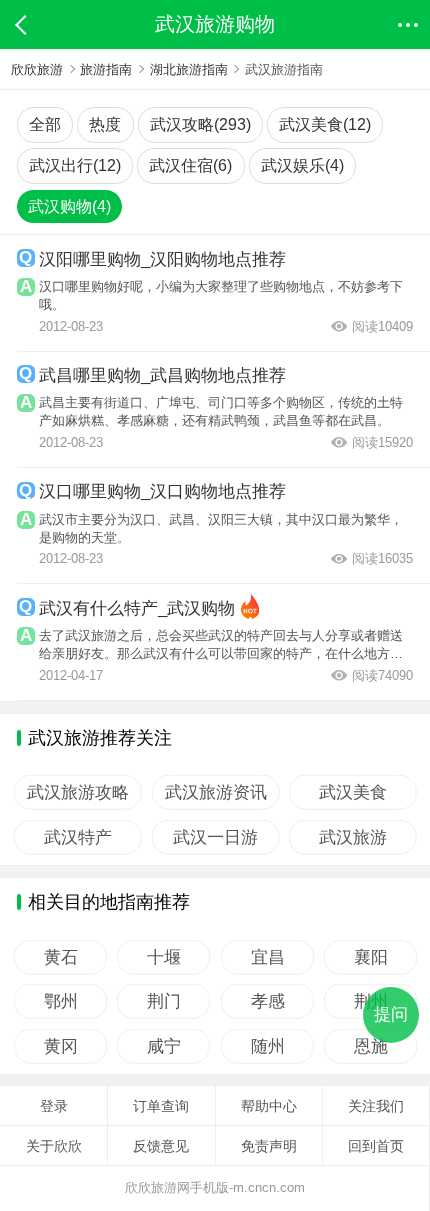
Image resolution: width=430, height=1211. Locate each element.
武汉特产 (78, 837)
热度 (105, 124)
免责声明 (269, 1146)
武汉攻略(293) (200, 124)
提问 (391, 1014)
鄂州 (61, 1001)
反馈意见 (161, 1146)
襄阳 (370, 957)
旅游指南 (106, 69)
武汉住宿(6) (190, 165)
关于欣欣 (54, 1146)
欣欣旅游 (37, 69)
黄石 (61, 957)
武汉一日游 (215, 837)
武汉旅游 (353, 837)
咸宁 (164, 1046)
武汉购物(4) (69, 206)
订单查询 (161, 1106)
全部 (45, 124)
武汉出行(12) (75, 165)
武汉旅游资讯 (215, 792)
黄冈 (61, 1046)
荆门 (164, 1001)
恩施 (370, 1046)
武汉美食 (353, 792)
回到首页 (376, 1146)
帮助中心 (269, 1106)
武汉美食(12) (325, 124)
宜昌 (267, 957)
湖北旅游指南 (189, 69)
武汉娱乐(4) (302, 165)
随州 (267, 1046)
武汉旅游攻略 (78, 792)
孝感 (267, 1001)
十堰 (164, 957)
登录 (54, 1106)
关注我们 (376, 1106)
